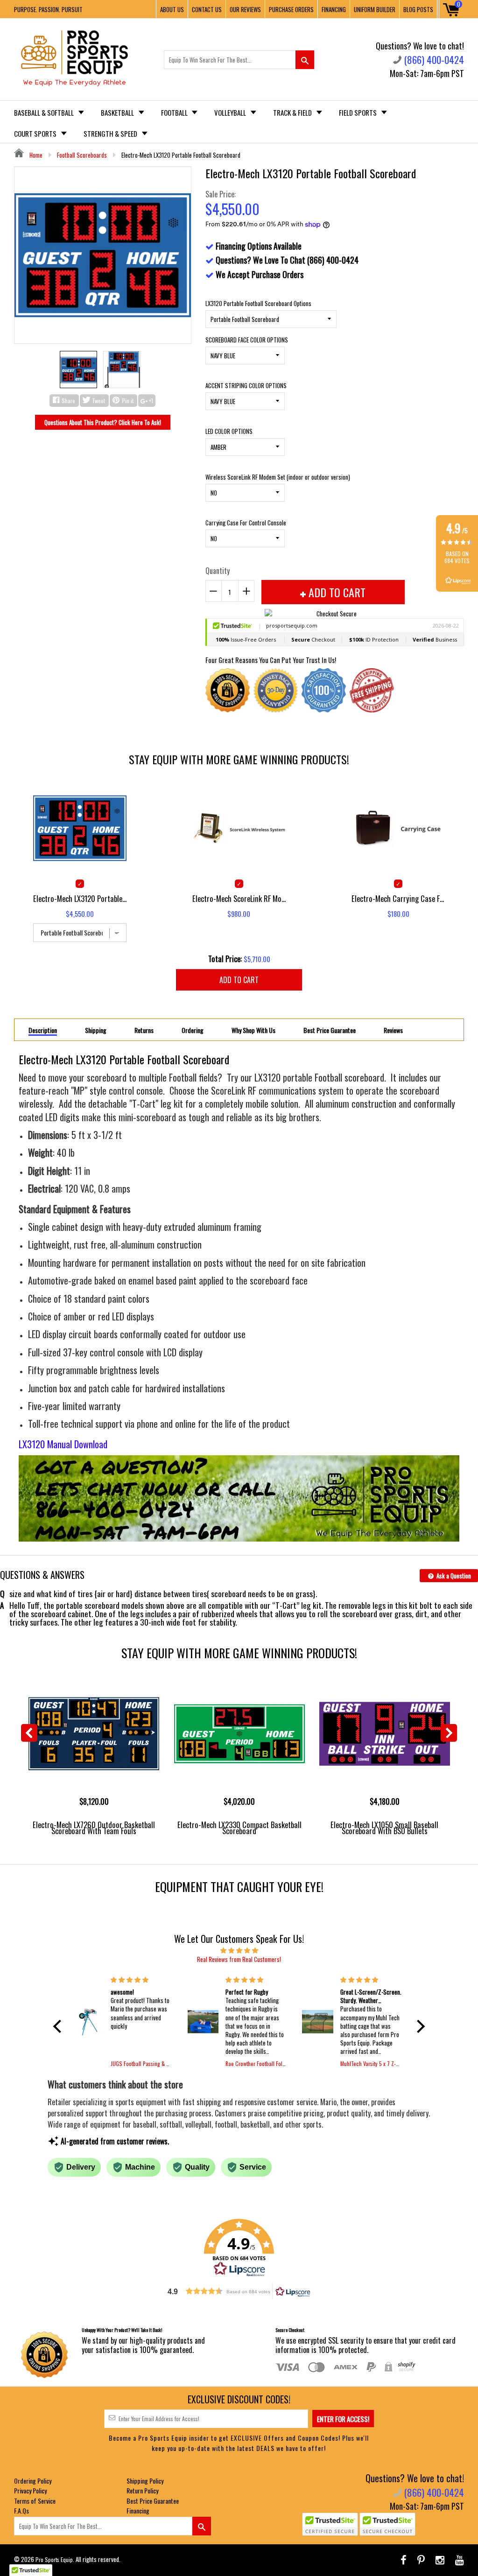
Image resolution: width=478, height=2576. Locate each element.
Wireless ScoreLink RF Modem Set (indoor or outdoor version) (278, 477)
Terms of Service (35, 2501)
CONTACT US (207, 9)
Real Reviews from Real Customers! (239, 1959)
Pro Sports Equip (54, 2559)
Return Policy (142, 2490)
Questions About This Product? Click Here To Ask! (103, 422)
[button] (60, 2026)
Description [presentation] (43, 1030)
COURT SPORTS (36, 133)
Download (91, 1444)
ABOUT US (172, 9)
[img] (239, 1950)
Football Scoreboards (82, 155)
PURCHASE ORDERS (291, 9)
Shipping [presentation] (96, 1030)
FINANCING (334, 9)
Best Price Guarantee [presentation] (330, 1030)
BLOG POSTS (418, 9)
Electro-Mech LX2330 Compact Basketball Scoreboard (239, 1828)
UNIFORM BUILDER (375, 9)
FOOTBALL (175, 112)
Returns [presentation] (144, 1030)
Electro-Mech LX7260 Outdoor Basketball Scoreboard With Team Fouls (94, 1828)
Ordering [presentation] (193, 1030)
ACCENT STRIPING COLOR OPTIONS (246, 385)
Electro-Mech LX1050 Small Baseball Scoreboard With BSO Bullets (384, 1828)
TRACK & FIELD (293, 112)
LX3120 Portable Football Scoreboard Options (258, 303)
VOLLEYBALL (231, 112)
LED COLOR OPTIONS (229, 431)
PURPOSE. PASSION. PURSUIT (48, 9)
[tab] (43, 1030)
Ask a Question (453, 1576)
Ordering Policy (33, 2481)
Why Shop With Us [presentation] (253, 1030)
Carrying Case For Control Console (246, 523)
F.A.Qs (21, 2510)
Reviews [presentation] (393, 1030)
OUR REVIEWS (245, 9)
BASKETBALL (118, 112)
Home (35, 155)
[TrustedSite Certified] (330, 2524)
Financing (138, 2510)
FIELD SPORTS (358, 112)
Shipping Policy (145, 2481)
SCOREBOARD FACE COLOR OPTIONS (247, 340)
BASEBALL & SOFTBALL (45, 112)
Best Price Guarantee (153, 2501)
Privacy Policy (30, 2490)
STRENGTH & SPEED (111, 133)
